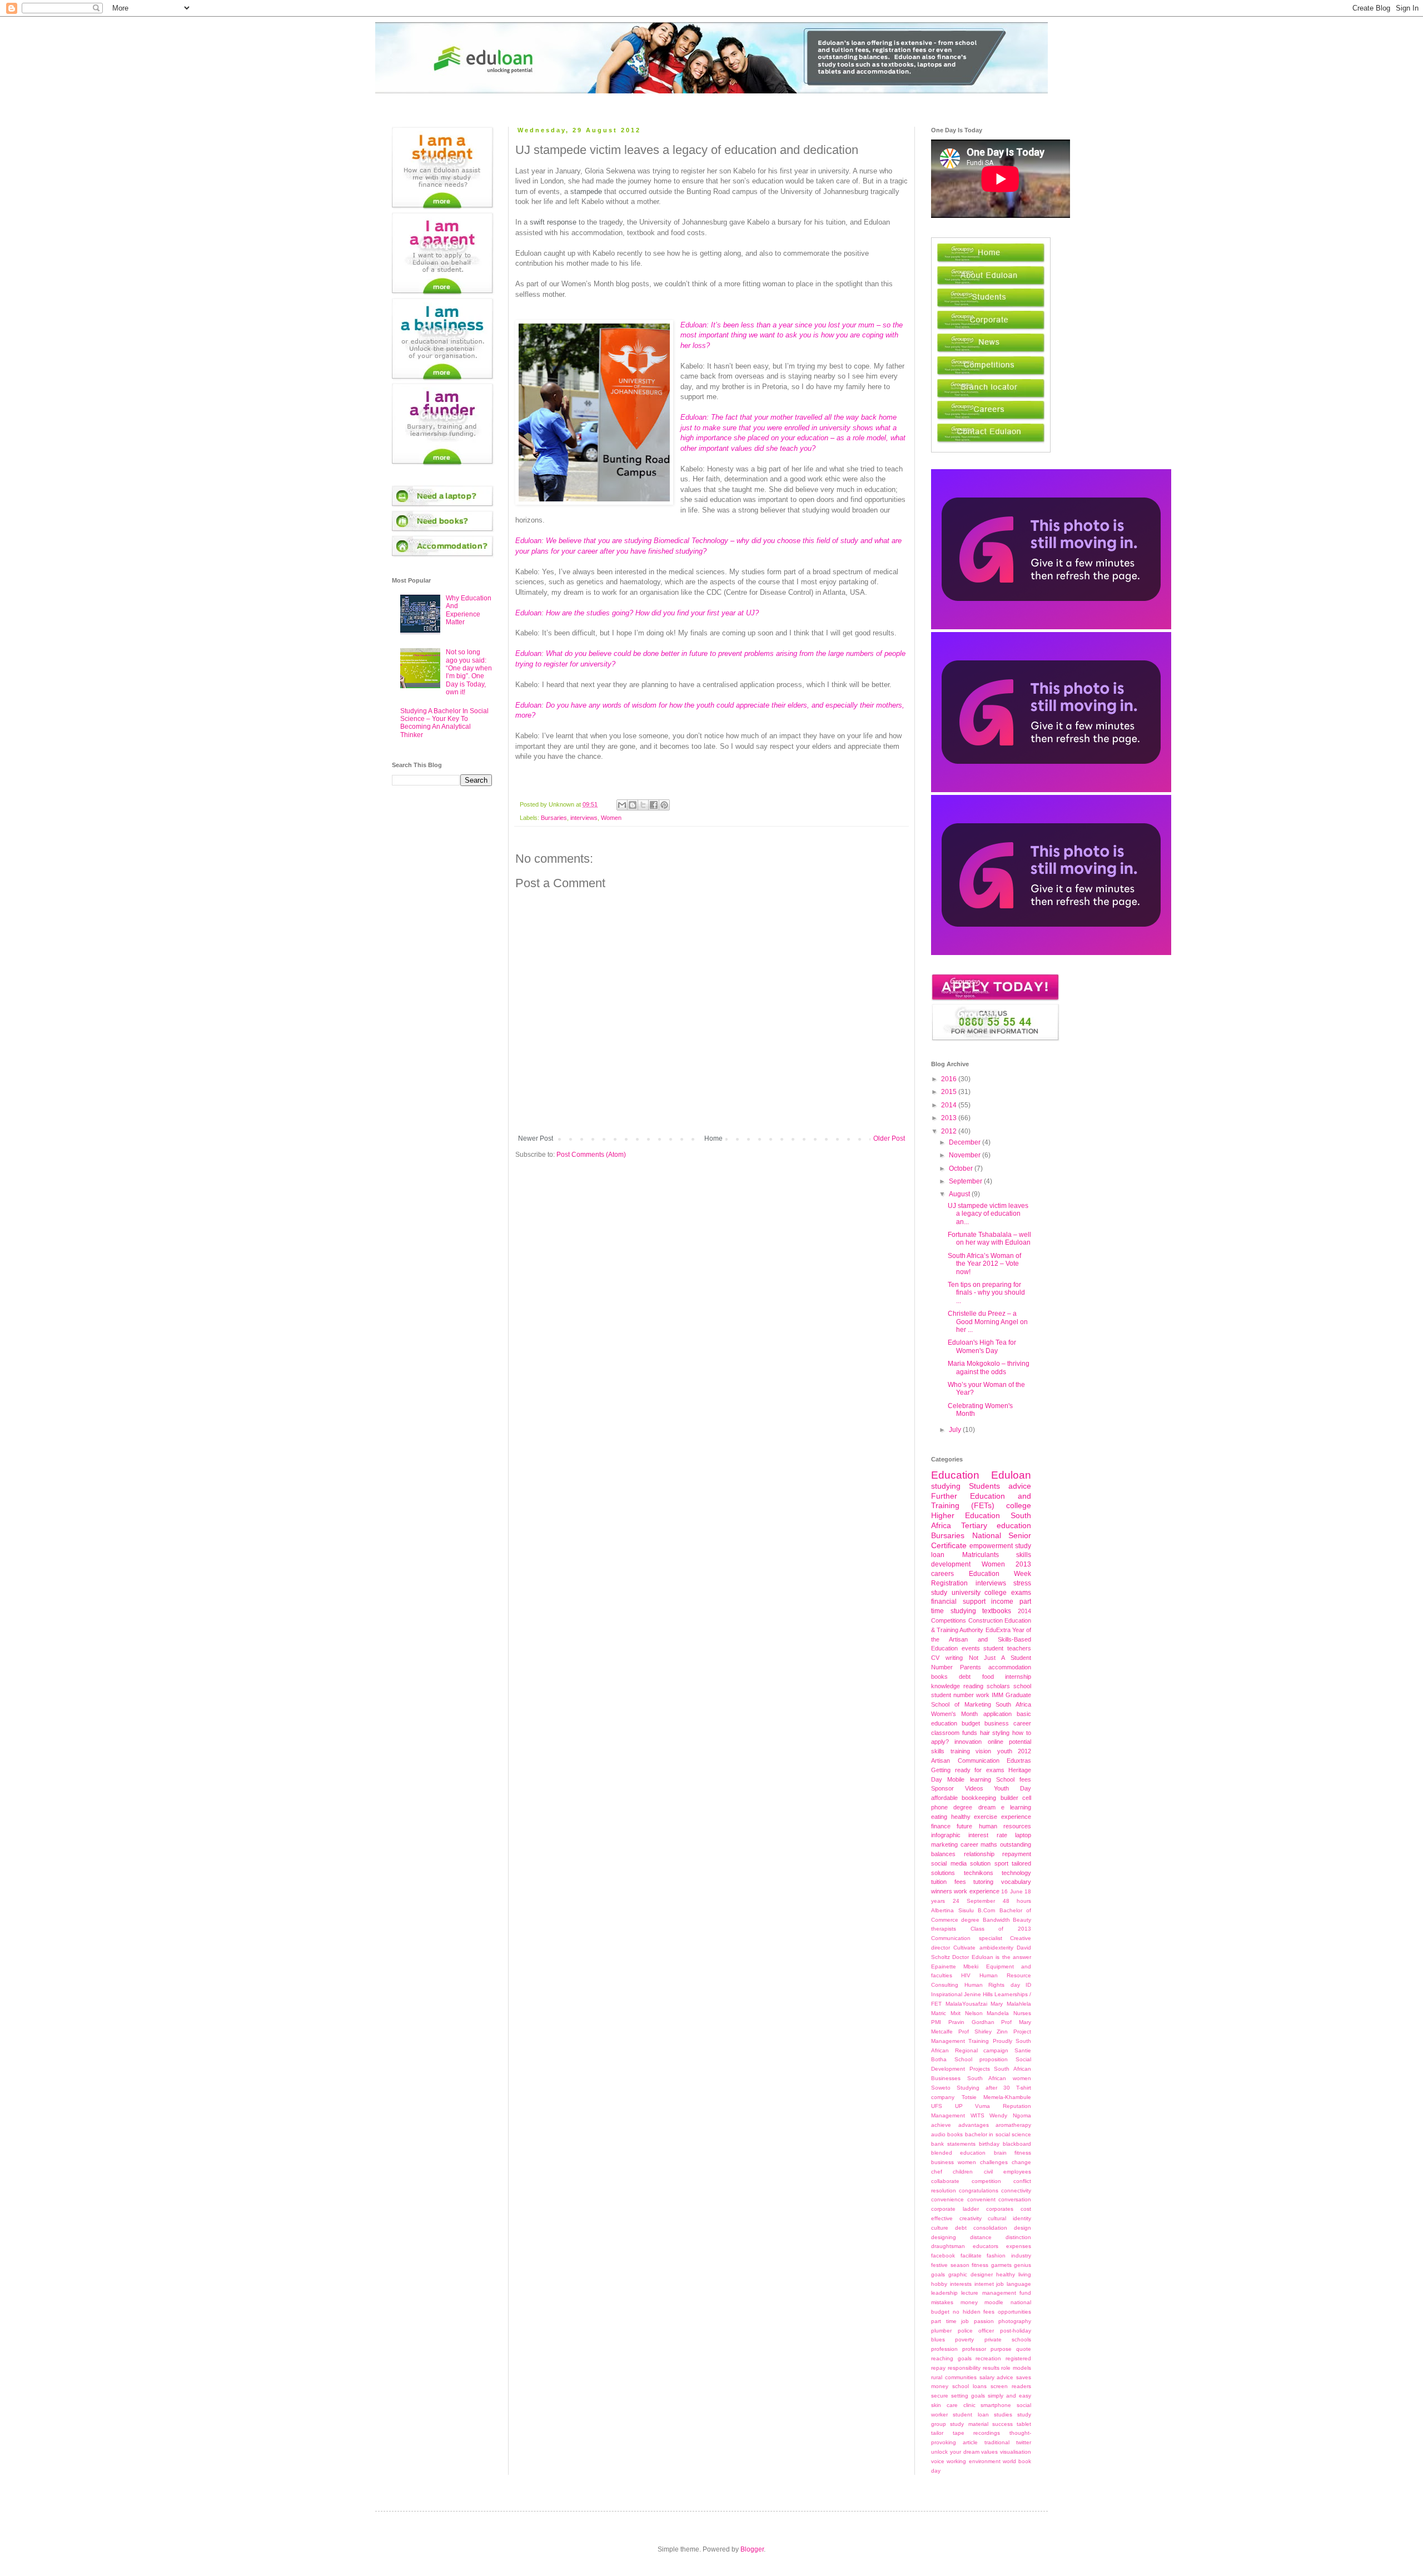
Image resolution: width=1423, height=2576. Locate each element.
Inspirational (947, 1994)
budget (971, 1723)
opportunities (1014, 2312)
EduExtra (998, 1630)
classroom (945, 1733)
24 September (974, 1901)
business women (954, 2162)
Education (955, 1475)
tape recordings (977, 2433)
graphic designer (971, 2274)
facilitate (971, 2256)
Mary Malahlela (1011, 2004)
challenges (994, 2162)
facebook (943, 2256)
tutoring (983, 1882)
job (1000, 2284)
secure (940, 2396)
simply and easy (1009, 2396)
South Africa (1013, 1704)
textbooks (997, 1611)
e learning (1016, 1807)
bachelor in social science (998, 2134)
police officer (976, 2331)
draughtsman (948, 2246)
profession (944, 2349)
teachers (1019, 1648)
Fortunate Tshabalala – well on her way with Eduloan (989, 1239)
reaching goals (951, 2358)
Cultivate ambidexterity (983, 1948)
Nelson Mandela (987, 2013)
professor (974, 2349)
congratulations (979, 2190)
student (993, 1648)
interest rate (987, 1835)
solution (980, 1863)
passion (984, 2321)
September (966, 1181)
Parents (971, 1667)
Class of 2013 (1001, 1929)
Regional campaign (982, 2050)
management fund (1007, 2293)
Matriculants (981, 1555)
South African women (999, 2078)
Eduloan (1011, 1475)
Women (611, 818)
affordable (944, 1798)
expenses (1019, 2246)
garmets (1001, 2265)
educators (986, 2246)
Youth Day (1012, 1788)
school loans (969, 2386)
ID (1028, 1985)
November (966, 1155)
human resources (1005, 1826)
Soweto (941, 2088)
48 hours (1017, 1901)
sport (1001, 1863)
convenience (947, 2199)
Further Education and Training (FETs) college (981, 1501)
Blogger (752, 2549)
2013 (950, 1118)
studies (1003, 2415)
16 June (1012, 1891)
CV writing (947, 1658)
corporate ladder (955, 2209)
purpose (1001, 2349)
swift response (553, 222)
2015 (950, 1092)
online (996, 1742)
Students (984, 1486)
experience (1016, 1817)
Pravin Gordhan (971, 2022)
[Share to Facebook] (654, 805)
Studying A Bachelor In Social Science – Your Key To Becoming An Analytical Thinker (444, 723)
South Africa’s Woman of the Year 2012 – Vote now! (984, 1264)
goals (938, 2274)
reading (973, 1686)
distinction (1018, 2237)
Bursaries (554, 818)
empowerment (991, 1546)
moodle (994, 2302)
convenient (981, 2199)
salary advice (997, 2377)
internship (1018, 1677)
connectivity (1016, 2190)
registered (1018, 2358)
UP (959, 2106)
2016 (950, 1079)
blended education (958, 2153)
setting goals (968, 2396)
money (969, 2302)
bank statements (953, 2144)
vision (983, 1751)
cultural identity (1009, 2218)
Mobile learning (969, 1779)
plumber (941, 2331)
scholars (998, 1686)
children (963, 2172)
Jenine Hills (978, 1994)
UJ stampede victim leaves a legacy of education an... (988, 1214)
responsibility (964, 2368)
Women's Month (954, 1714)
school (1022, 1686)
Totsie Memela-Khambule (997, 2097)
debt (965, 1677)
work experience (976, 1891)
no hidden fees (974, 2312)
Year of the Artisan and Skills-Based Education (981, 1639)
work (983, 1695)
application (997, 1714)
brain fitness (1012, 2153)
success (1002, 2424)
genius (1023, 2265)
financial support (958, 1602)
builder (1009, 1798)
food (988, 1677)
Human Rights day (992, 1985)
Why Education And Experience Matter (469, 610)
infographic (946, 1835)
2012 (950, 1131)
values (989, 2452)
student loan (971, 2415)
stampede (586, 192)
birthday (989, 2144)
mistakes (942, 2302)
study (939, 1593)
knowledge (946, 1686)
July (956, 1430)
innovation (968, 1742)
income (1002, 1602)
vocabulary (1016, 1882)
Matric (939, 2013)
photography (1015, 2321)
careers (942, 1574)
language (1019, 2284)
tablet (1024, 2424)
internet (984, 2284)
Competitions (949, 1620)
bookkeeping (979, 1798)
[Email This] (622, 805)
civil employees (1007, 2172)
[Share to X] (643, 805)
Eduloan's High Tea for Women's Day (982, 1346)
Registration (949, 1583)
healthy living (1014, 2274)
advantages (974, 2125)
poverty (964, 2339)
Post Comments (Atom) (591, 1155)
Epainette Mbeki (955, 1966)
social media (949, 1863)
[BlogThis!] (633, 805)
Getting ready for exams (968, 1770)
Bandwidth (996, 1920)
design (1023, 2228)
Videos (974, 1788)
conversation (1015, 2199)
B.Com (986, 1910)
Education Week (1000, 1574)
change (1021, 2162)
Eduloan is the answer (1001, 1957)
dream (987, 1807)
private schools (1008, 2339)
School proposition (981, 2059)
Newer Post (536, 1138)
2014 (950, 1105)
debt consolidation (981, 2228)
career (1022, 1723)
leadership (944, 2293)
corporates (1000, 2209)
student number (952, 1695)
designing (944, 2237)
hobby (939, 2284)
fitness (980, 2265)
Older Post (889, 1138)
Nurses (1022, 2013)
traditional (997, 2442)
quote (1024, 2349)
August (960, 1194)
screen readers (1011, 2386)
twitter (1024, 2442)
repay (938, 2368)
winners (942, 1891)
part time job (950, 2321)
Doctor (961, 1957)
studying (946, 1486)
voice (938, 2461)
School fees (1014, 1779)
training (960, 1751)
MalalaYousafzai (966, 2004)
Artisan (941, 1761)
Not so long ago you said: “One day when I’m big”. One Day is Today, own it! (469, 672)
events (971, 1648)
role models (1016, 2368)
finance (941, 1826)
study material (969, 2424)
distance (981, 2237)
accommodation (1010, 1667)
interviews (584, 818)
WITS (977, 2115)
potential (1020, 1742)
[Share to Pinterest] (664, 805)
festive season (950, 2265)
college (996, 1593)
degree (963, 1807)
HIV (966, 1975)
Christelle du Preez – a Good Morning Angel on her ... (988, 1322)
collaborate (945, 2181)
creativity (971, 2218)
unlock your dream (955, 2452)
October (962, 1168)
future (964, 1826)
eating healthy (951, 1817)
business (997, 1723)
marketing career (955, 1844)
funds (970, 1733)
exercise (986, 1817)
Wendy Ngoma (1010, 2115)
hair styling (995, 1733)
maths (989, 1844)
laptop (1023, 1835)
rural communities (954, 2377)
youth (1005, 1751)
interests (961, 2284)
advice (1020, 1486)
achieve (941, 2125)
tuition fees (949, 1882)
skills (938, 1751)
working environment (973, 2461)
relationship (979, 1854)
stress (1022, 1583)
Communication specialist (967, 1938)
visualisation (1016, 2452)
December (966, 1142)
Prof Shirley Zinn (983, 2032)
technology (1016, 1873)
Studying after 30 (983, 2088)
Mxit (956, 2013)
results (991, 2368)
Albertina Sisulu (952, 1910)
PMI (936, 2022)
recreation (988, 2358)
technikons (979, 1873)
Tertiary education (996, 1525)
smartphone (996, 2405)
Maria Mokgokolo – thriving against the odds (989, 1367)
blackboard (1017, 2144)
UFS (937, 2106)
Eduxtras (1019, 1761)
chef (937, 2172)
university (966, 1593)
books (939, 1677)
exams (1021, 1593)
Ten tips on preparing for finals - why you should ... (986, 1293)
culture (940, 2228)
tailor (937, 2433)
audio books (947, 2134)
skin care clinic (953, 2405)
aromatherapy (1013, 2125)
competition (986, 2181)
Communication (979, 1761)
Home (713, 1138)
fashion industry (1009, 2256)
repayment (1017, 1854)
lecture (970, 2293)
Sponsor (942, 1788)
